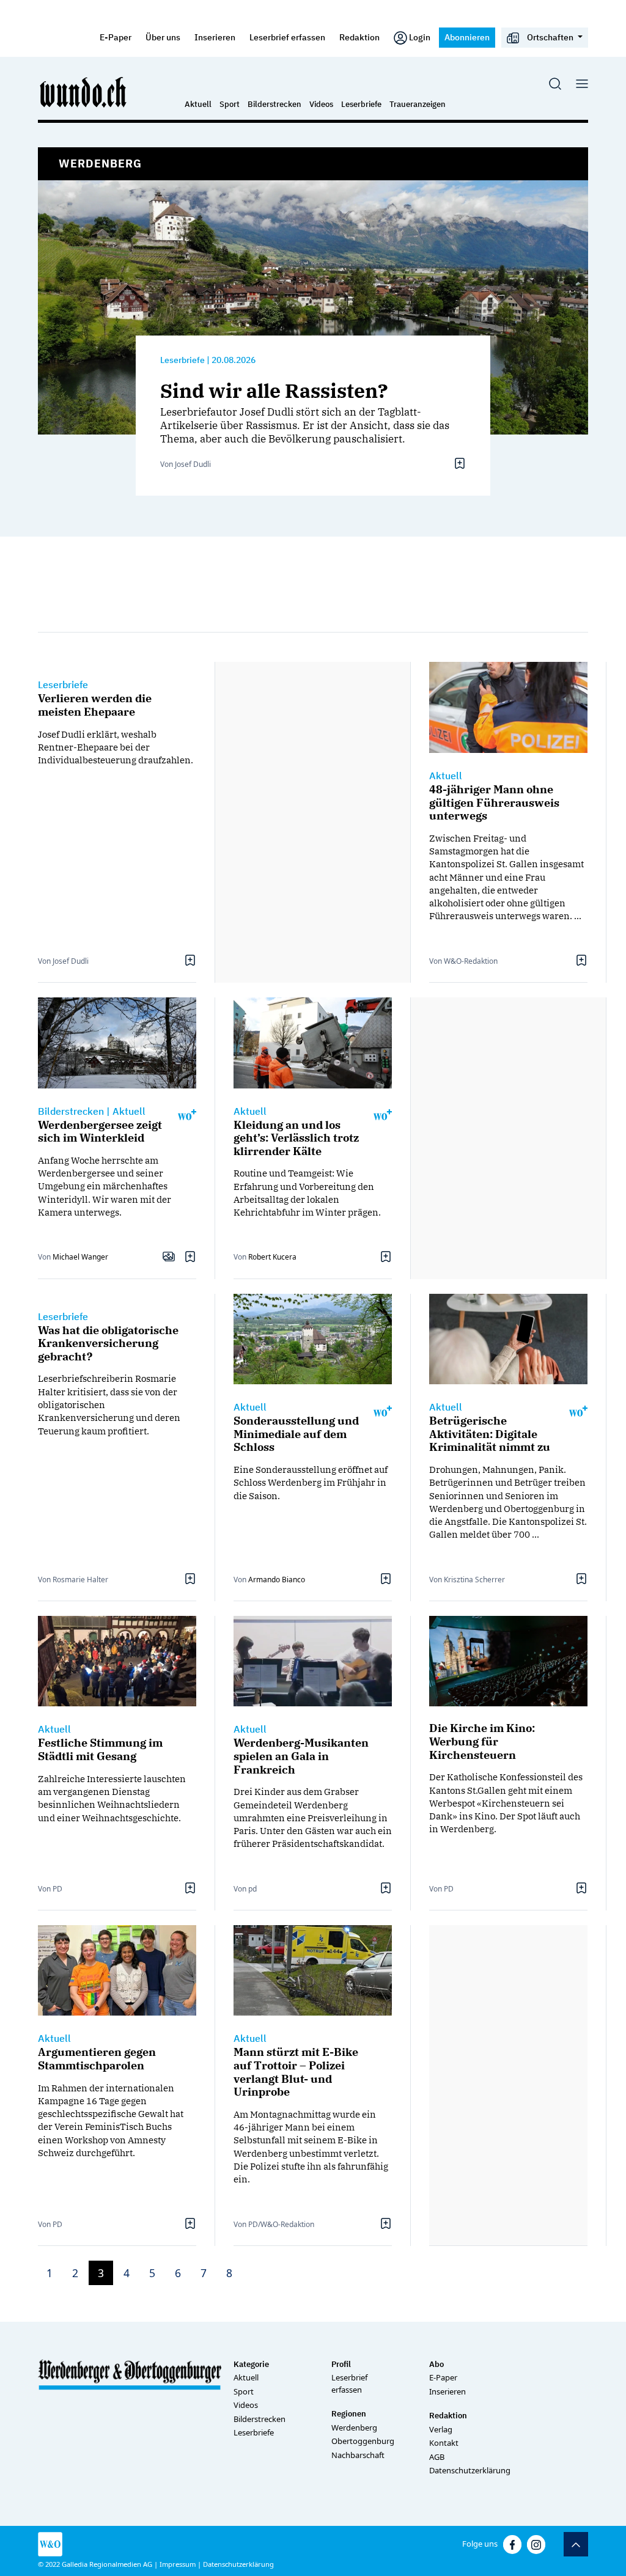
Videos (321, 104)
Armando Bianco (277, 1580)
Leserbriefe (361, 104)
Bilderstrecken (274, 104)
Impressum (178, 2564)
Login (420, 37)
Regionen (349, 2414)
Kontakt (444, 2443)
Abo (436, 2364)
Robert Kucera (272, 1257)
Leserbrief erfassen (287, 37)
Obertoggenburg (363, 2441)
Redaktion (359, 37)
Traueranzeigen (418, 104)
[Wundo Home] (84, 92)
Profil (341, 2364)
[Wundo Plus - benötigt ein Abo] (187, 1114)
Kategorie (251, 2364)
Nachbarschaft (358, 2455)
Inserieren (215, 37)
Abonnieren (467, 37)
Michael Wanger (80, 1257)
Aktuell (198, 104)
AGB (437, 2457)
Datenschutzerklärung (470, 2470)
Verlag (441, 2429)
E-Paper (116, 37)
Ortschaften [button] (550, 37)
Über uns (163, 37)
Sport (230, 104)
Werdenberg (354, 2427)
